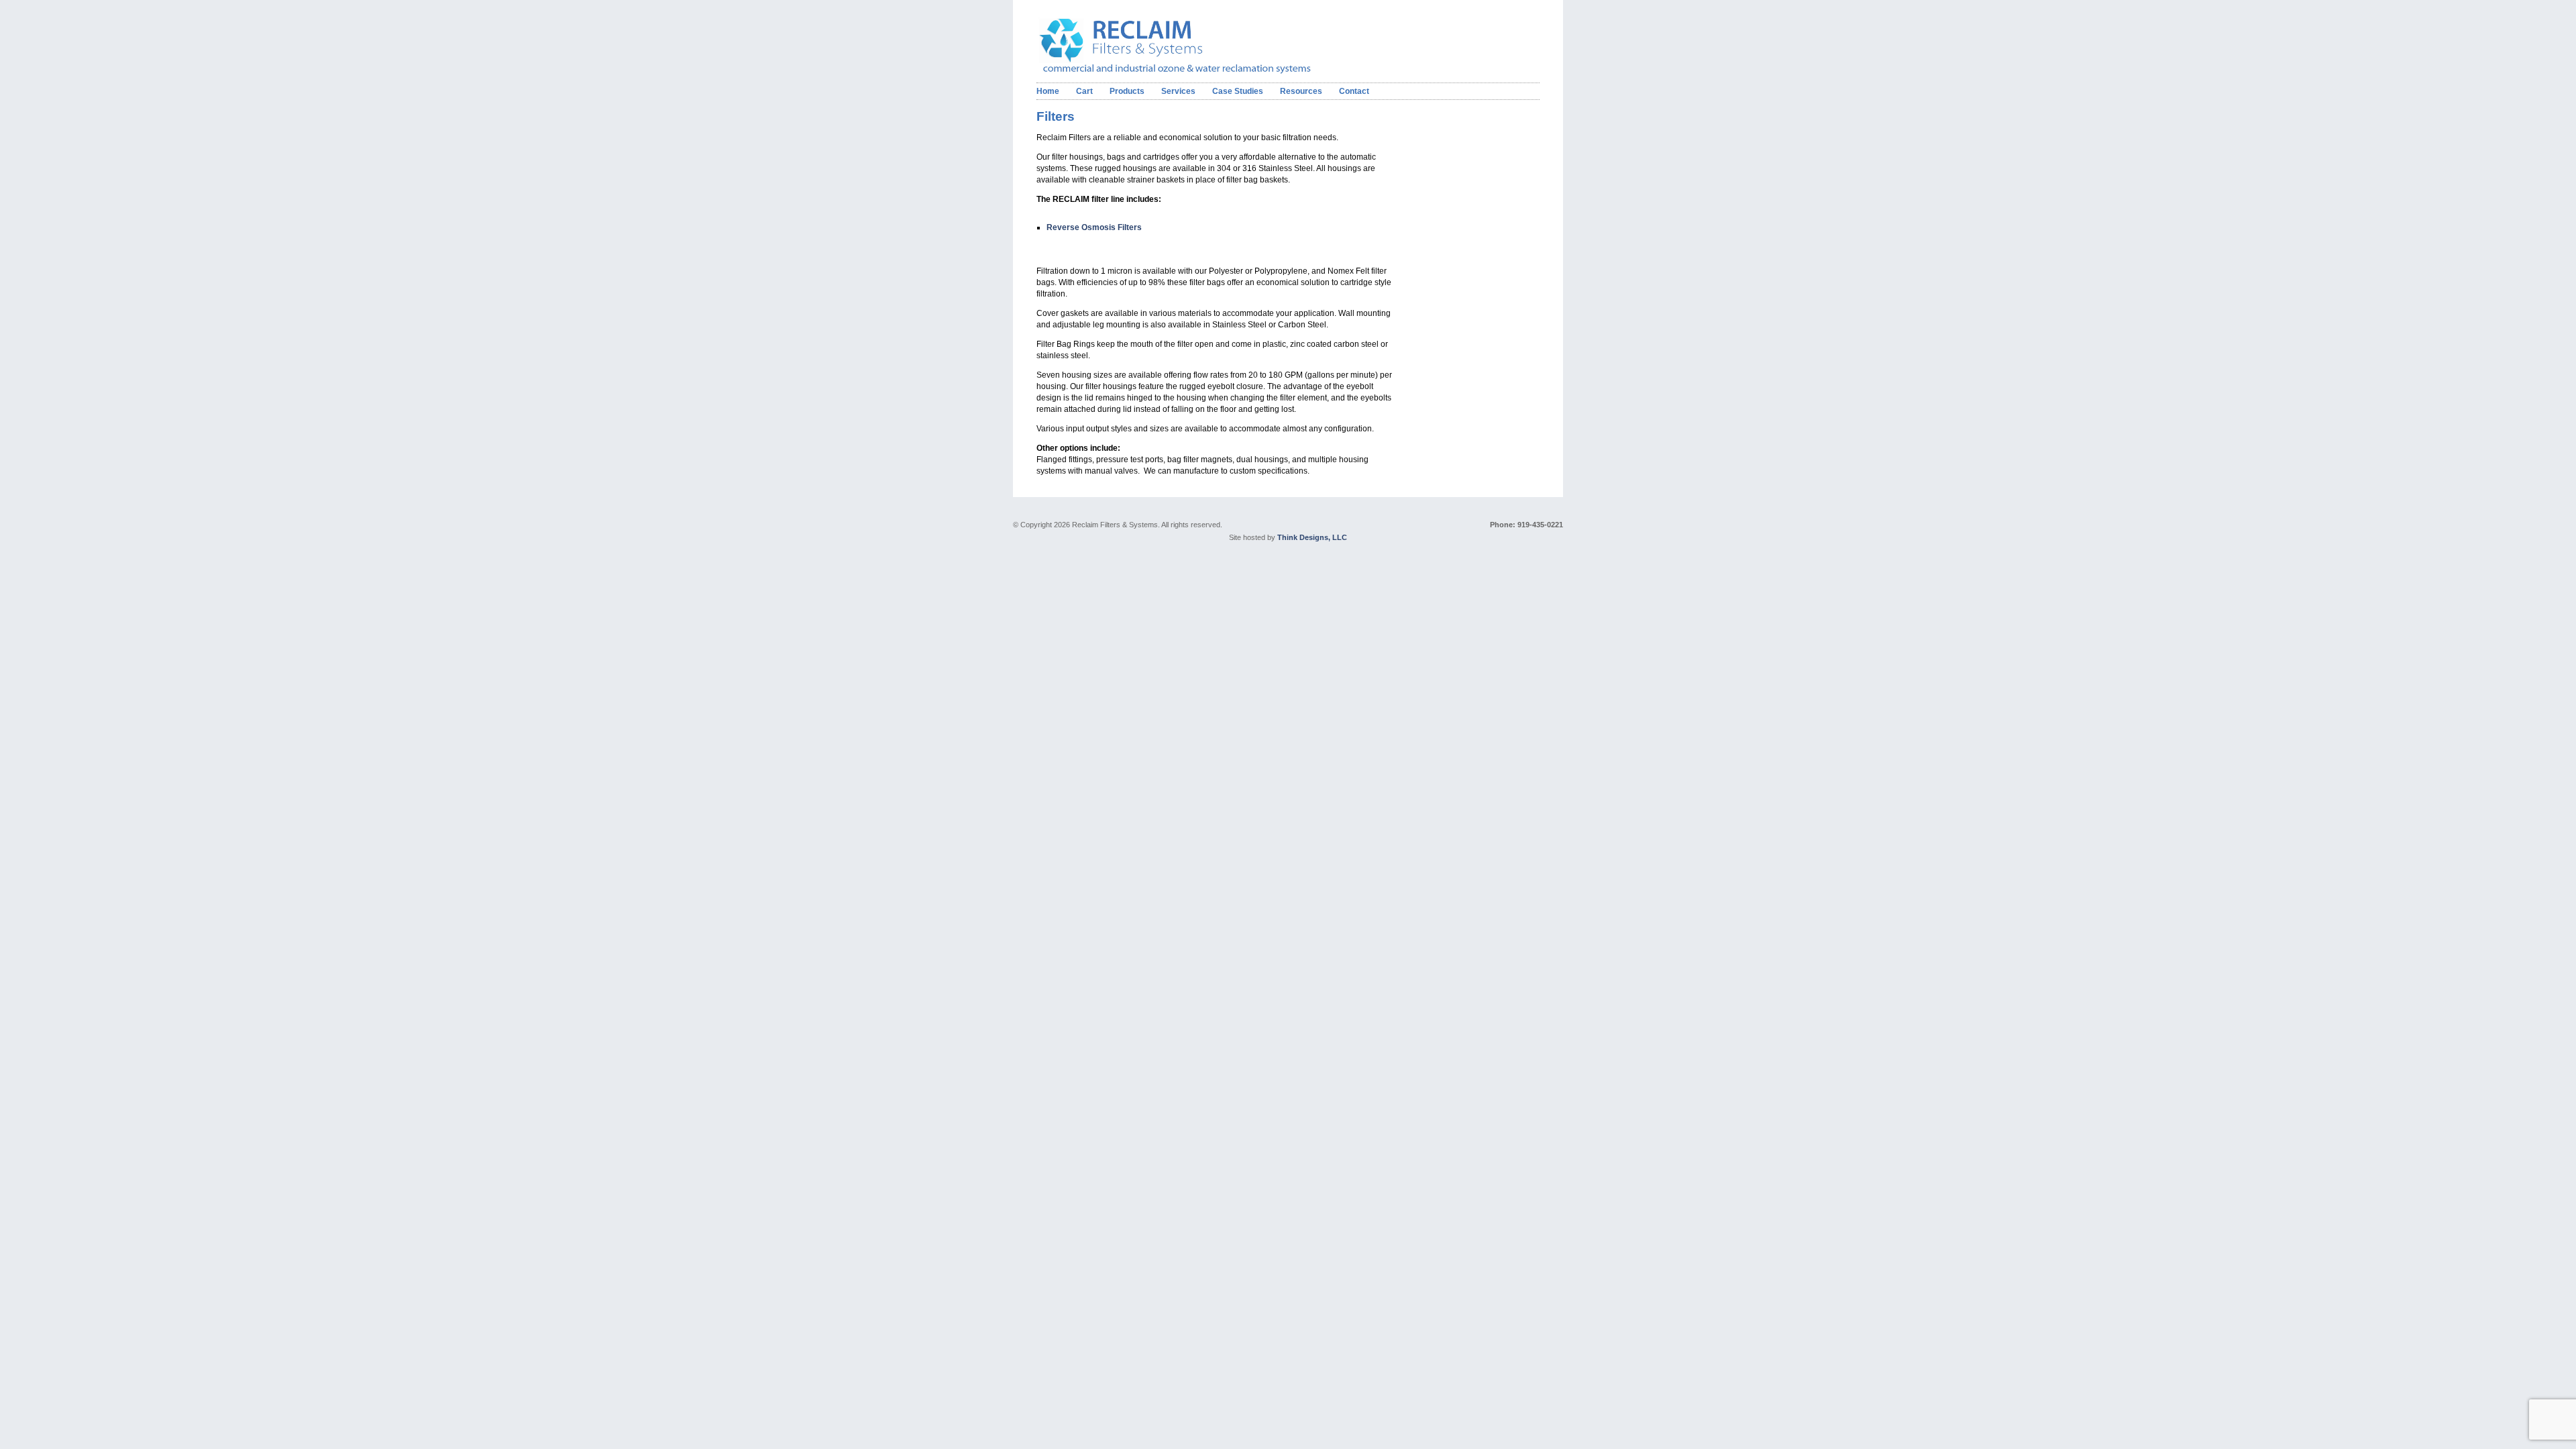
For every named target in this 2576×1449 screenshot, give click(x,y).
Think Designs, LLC (1312, 537)
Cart (1084, 91)
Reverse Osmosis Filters (1094, 227)
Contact (1354, 91)
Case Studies (1238, 91)
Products (1127, 91)
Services (1178, 91)
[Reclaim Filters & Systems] (1196, 71)
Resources (1301, 91)
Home (1048, 91)
